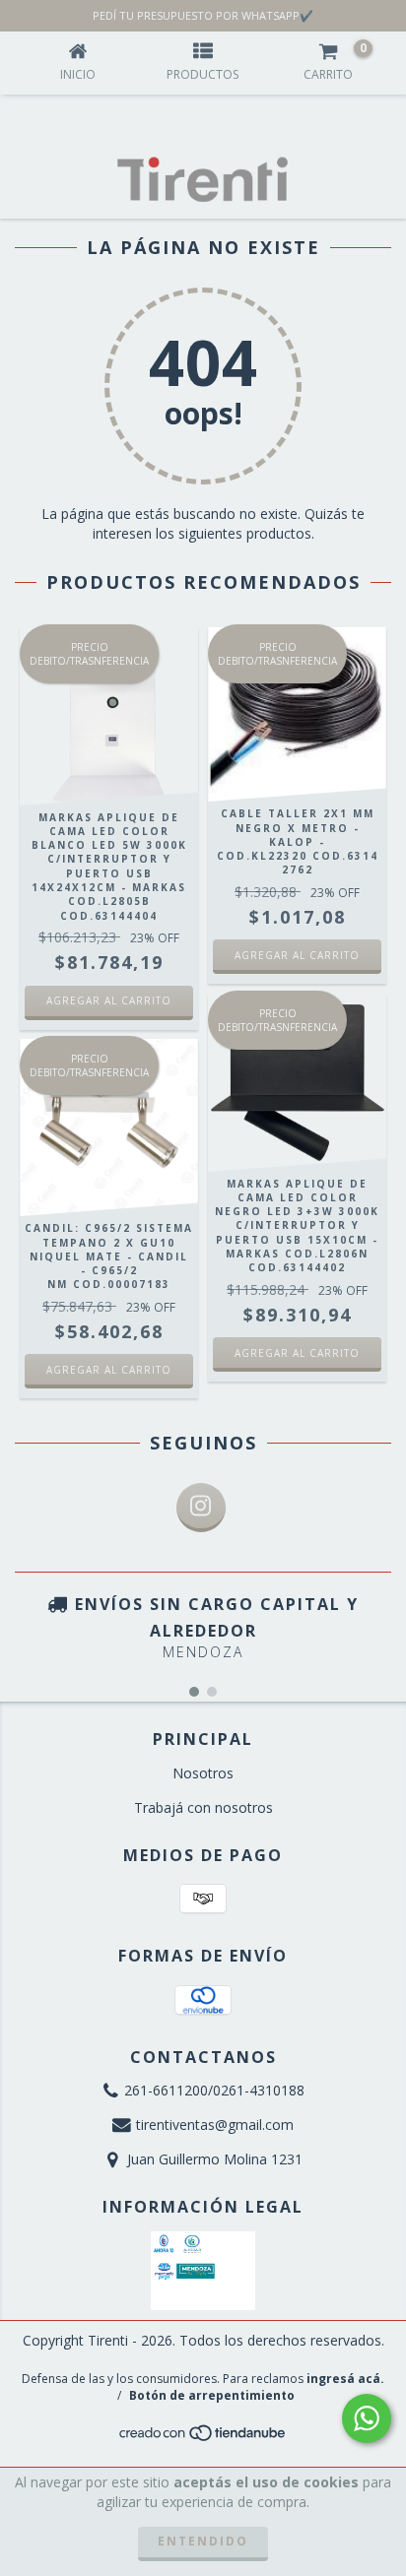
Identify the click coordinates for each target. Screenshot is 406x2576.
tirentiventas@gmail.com (215, 2125)
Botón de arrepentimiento (212, 2395)
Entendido (203, 2541)
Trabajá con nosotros (203, 1807)
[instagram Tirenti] (201, 1508)
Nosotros (203, 1773)
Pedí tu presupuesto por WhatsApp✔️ (203, 15)
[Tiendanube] (203, 2439)
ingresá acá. (345, 2379)
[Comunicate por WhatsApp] (367, 2418)
